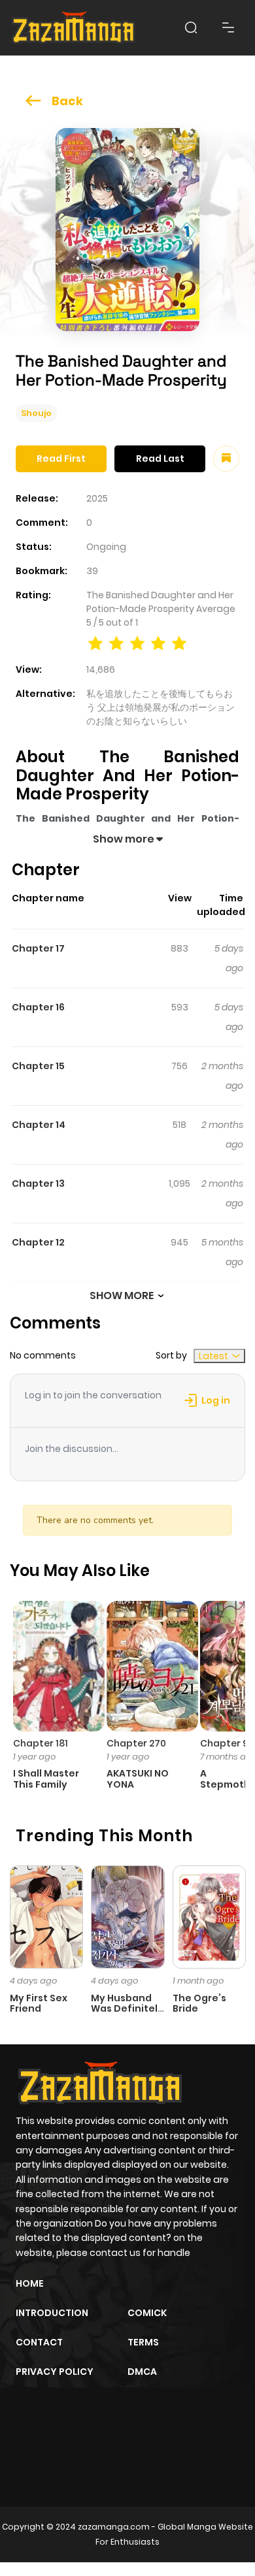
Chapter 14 (39, 1125)
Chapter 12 (38, 1242)
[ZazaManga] (74, 28)
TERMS (143, 2342)
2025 (97, 498)
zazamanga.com (114, 2527)
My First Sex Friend (39, 2004)
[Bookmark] (226, 459)
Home (30, 2283)
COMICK (147, 2313)
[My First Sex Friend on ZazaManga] (46, 1916)
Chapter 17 (38, 948)
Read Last (160, 459)
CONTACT (39, 2342)
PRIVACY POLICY (55, 2372)
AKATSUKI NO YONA (138, 1779)
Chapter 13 (38, 1183)
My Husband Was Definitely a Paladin (127, 2009)
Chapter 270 (136, 1743)
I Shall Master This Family (46, 1779)
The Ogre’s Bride (199, 2004)
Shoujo (36, 413)
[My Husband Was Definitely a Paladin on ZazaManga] (127, 1916)
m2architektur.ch (73, 2462)
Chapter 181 (41, 1743)
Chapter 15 (38, 1066)
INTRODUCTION (52, 2313)
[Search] (191, 27)
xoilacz (111, 2439)
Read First (61, 459)
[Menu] (228, 27)
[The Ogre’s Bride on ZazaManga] (209, 1916)
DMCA (142, 2372)
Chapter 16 (38, 1007)
